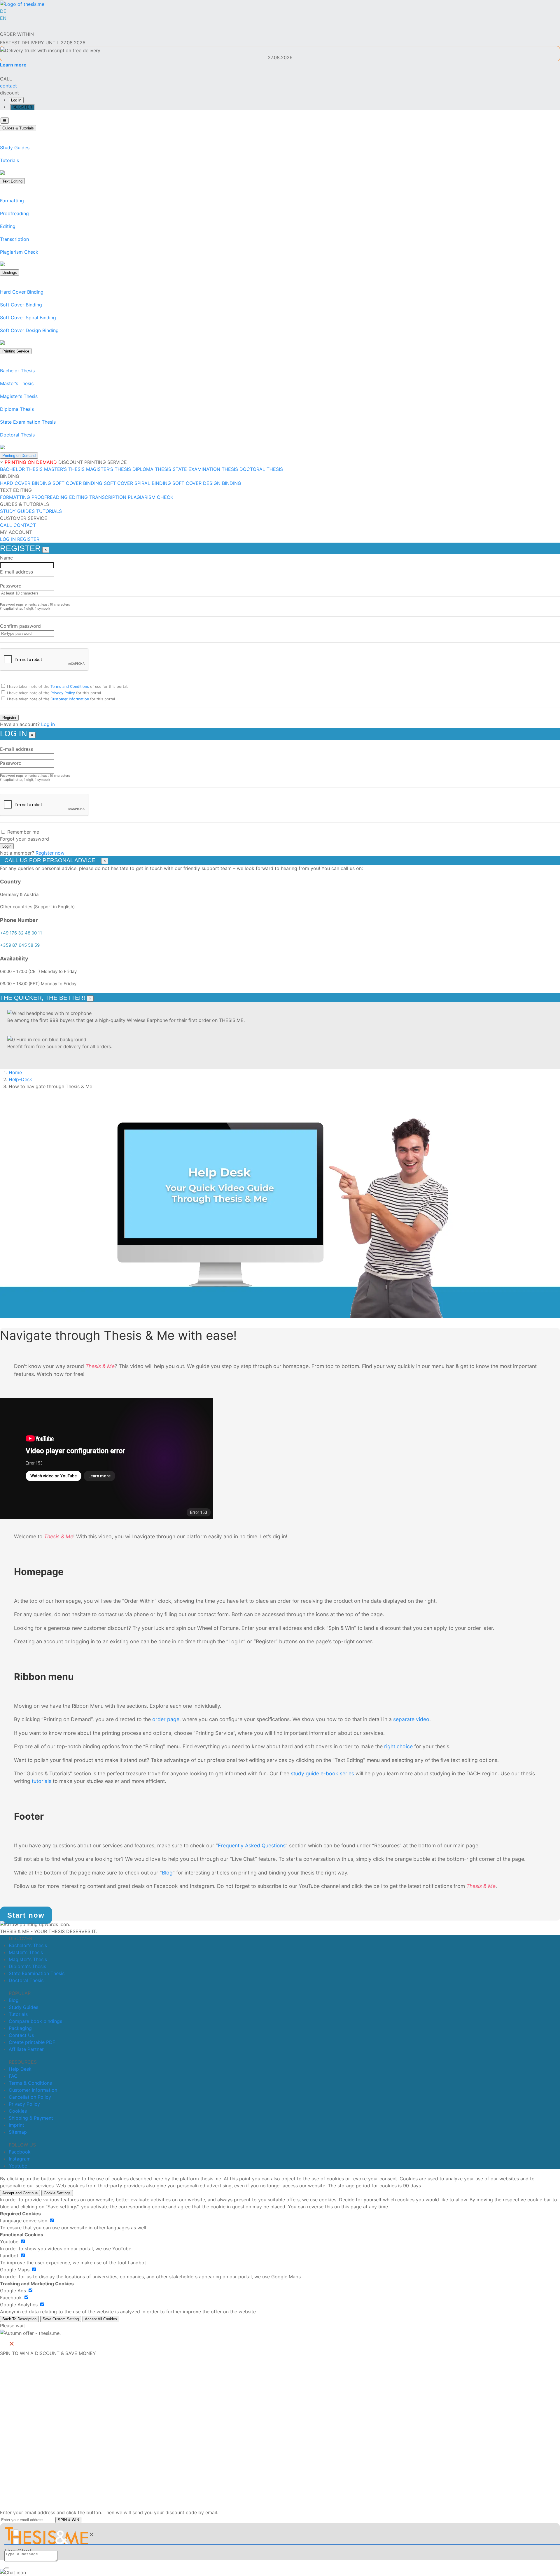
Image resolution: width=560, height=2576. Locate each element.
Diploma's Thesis (27, 1966)
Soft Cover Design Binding (29, 330)
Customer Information (70, 699)
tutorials (42, 1781)
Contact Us (21, 2035)
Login (7, 846)
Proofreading (14, 213)
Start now (26, 1915)
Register (9, 718)
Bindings (10, 272)
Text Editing (12, 181)
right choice (399, 1746)
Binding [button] (10, 476)
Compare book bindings (35, 2021)
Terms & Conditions (30, 2083)
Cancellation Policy (30, 2097)
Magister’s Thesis (19, 396)
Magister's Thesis (28, 1959)
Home (15, 1072)
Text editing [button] (16, 490)
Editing (8, 226)
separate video (411, 1719)
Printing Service (16, 351)
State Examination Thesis (28, 422)
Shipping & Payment (31, 2118)
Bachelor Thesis (17, 371)
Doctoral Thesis (17, 435)
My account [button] (16, 532)
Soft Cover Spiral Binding (28, 318)
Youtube (18, 2166)
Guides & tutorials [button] (24, 504)
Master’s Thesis (17, 383)
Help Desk (20, 2069)
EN (3, 18)
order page (166, 1719)
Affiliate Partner (26, 2049)
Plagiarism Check (19, 252)
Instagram (20, 2159)
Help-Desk (20, 1079)
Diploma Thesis (17, 409)
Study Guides (15, 148)
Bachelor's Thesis (28, 1945)
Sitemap (18, 2132)
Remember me (23, 832)
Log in (16, 100)
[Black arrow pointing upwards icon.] (35, 1924)
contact (25, 525)
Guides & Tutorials (18, 128)
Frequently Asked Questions (252, 1845)
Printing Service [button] (106, 462)
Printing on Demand (19, 456)
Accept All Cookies (101, 2319)
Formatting (12, 201)
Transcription (14, 239)
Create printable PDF (32, 2042)
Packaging (20, 2028)
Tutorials (9, 160)
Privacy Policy (63, 693)
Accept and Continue (20, 2193)
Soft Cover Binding (21, 305)
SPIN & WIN (68, 2520)
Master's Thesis (26, 1952)
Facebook (20, 2152)
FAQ (13, 2076)
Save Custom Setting (61, 2319)
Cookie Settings (57, 2193)
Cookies (18, 2111)
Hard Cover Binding (22, 292)
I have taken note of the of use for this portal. (68, 686)
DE (3, 11)
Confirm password (20, 626)
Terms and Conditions (70, 686)
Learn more (13, 65)
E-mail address (16, 572)
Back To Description (19, 2319)
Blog (167, 1873)
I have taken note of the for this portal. (55, 693)
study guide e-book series (322, 1773)
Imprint (16, 2125)
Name (6, 558)
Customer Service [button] (24, 518)
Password (11, 586)
